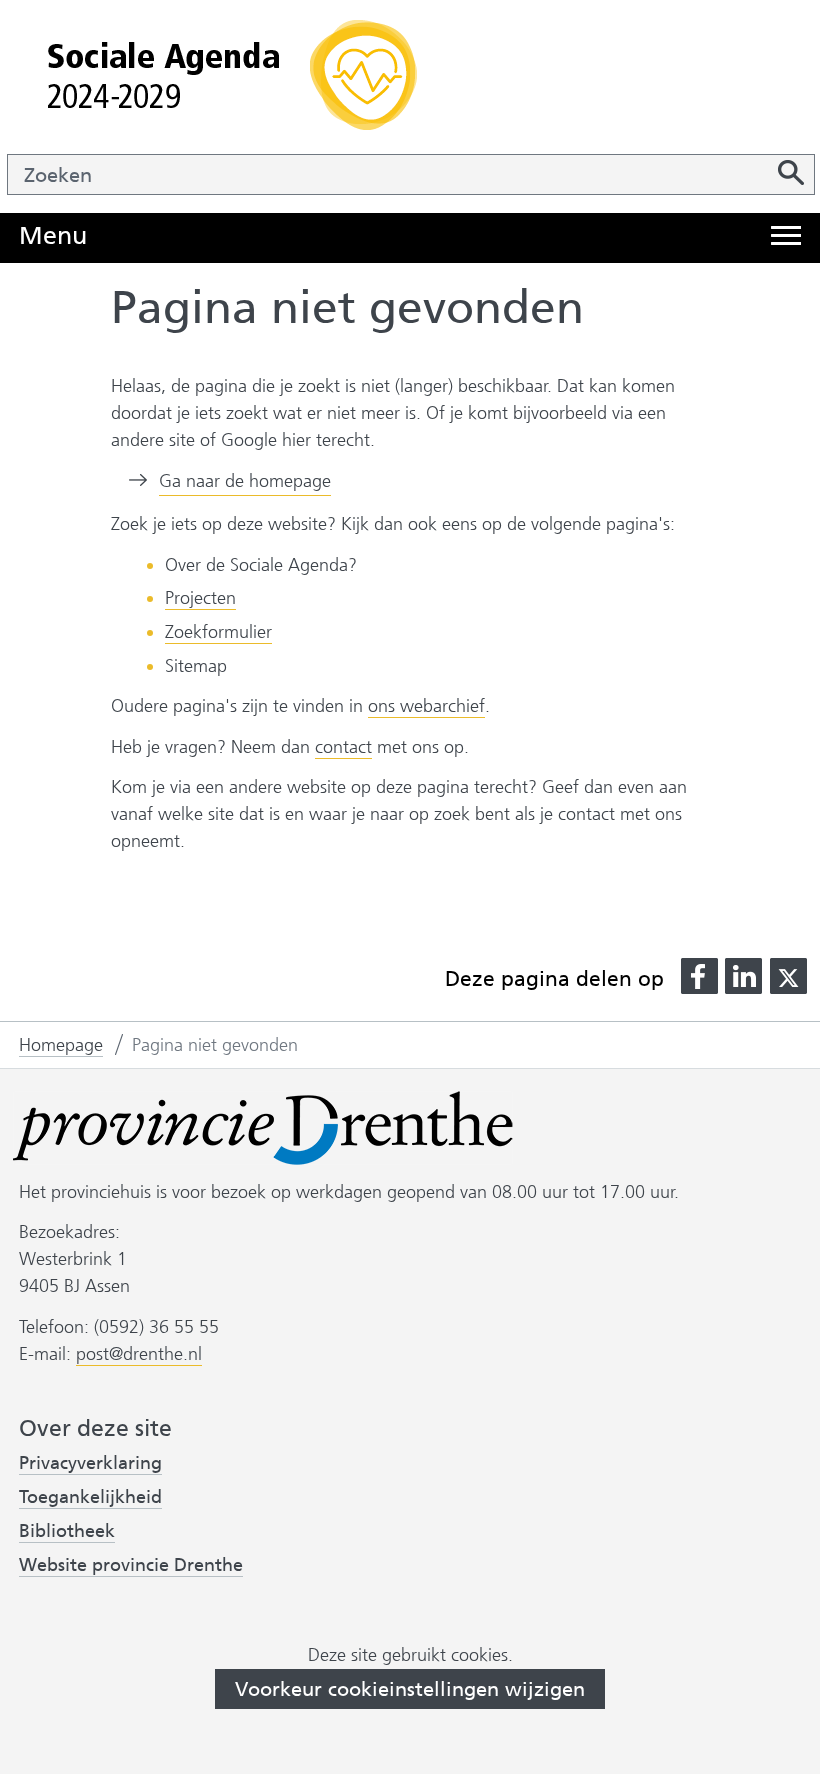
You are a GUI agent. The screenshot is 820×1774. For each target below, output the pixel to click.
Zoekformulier (218, 632)
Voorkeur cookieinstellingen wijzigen (410, 1689)
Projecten (200, 598)
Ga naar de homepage (245, 481)
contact (343, 747)
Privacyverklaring (90, 1463)
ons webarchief (426, 706)
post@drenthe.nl (139, 1354)
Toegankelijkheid (90, 1497)
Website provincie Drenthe (131, 1565)
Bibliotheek (67, 1531)
